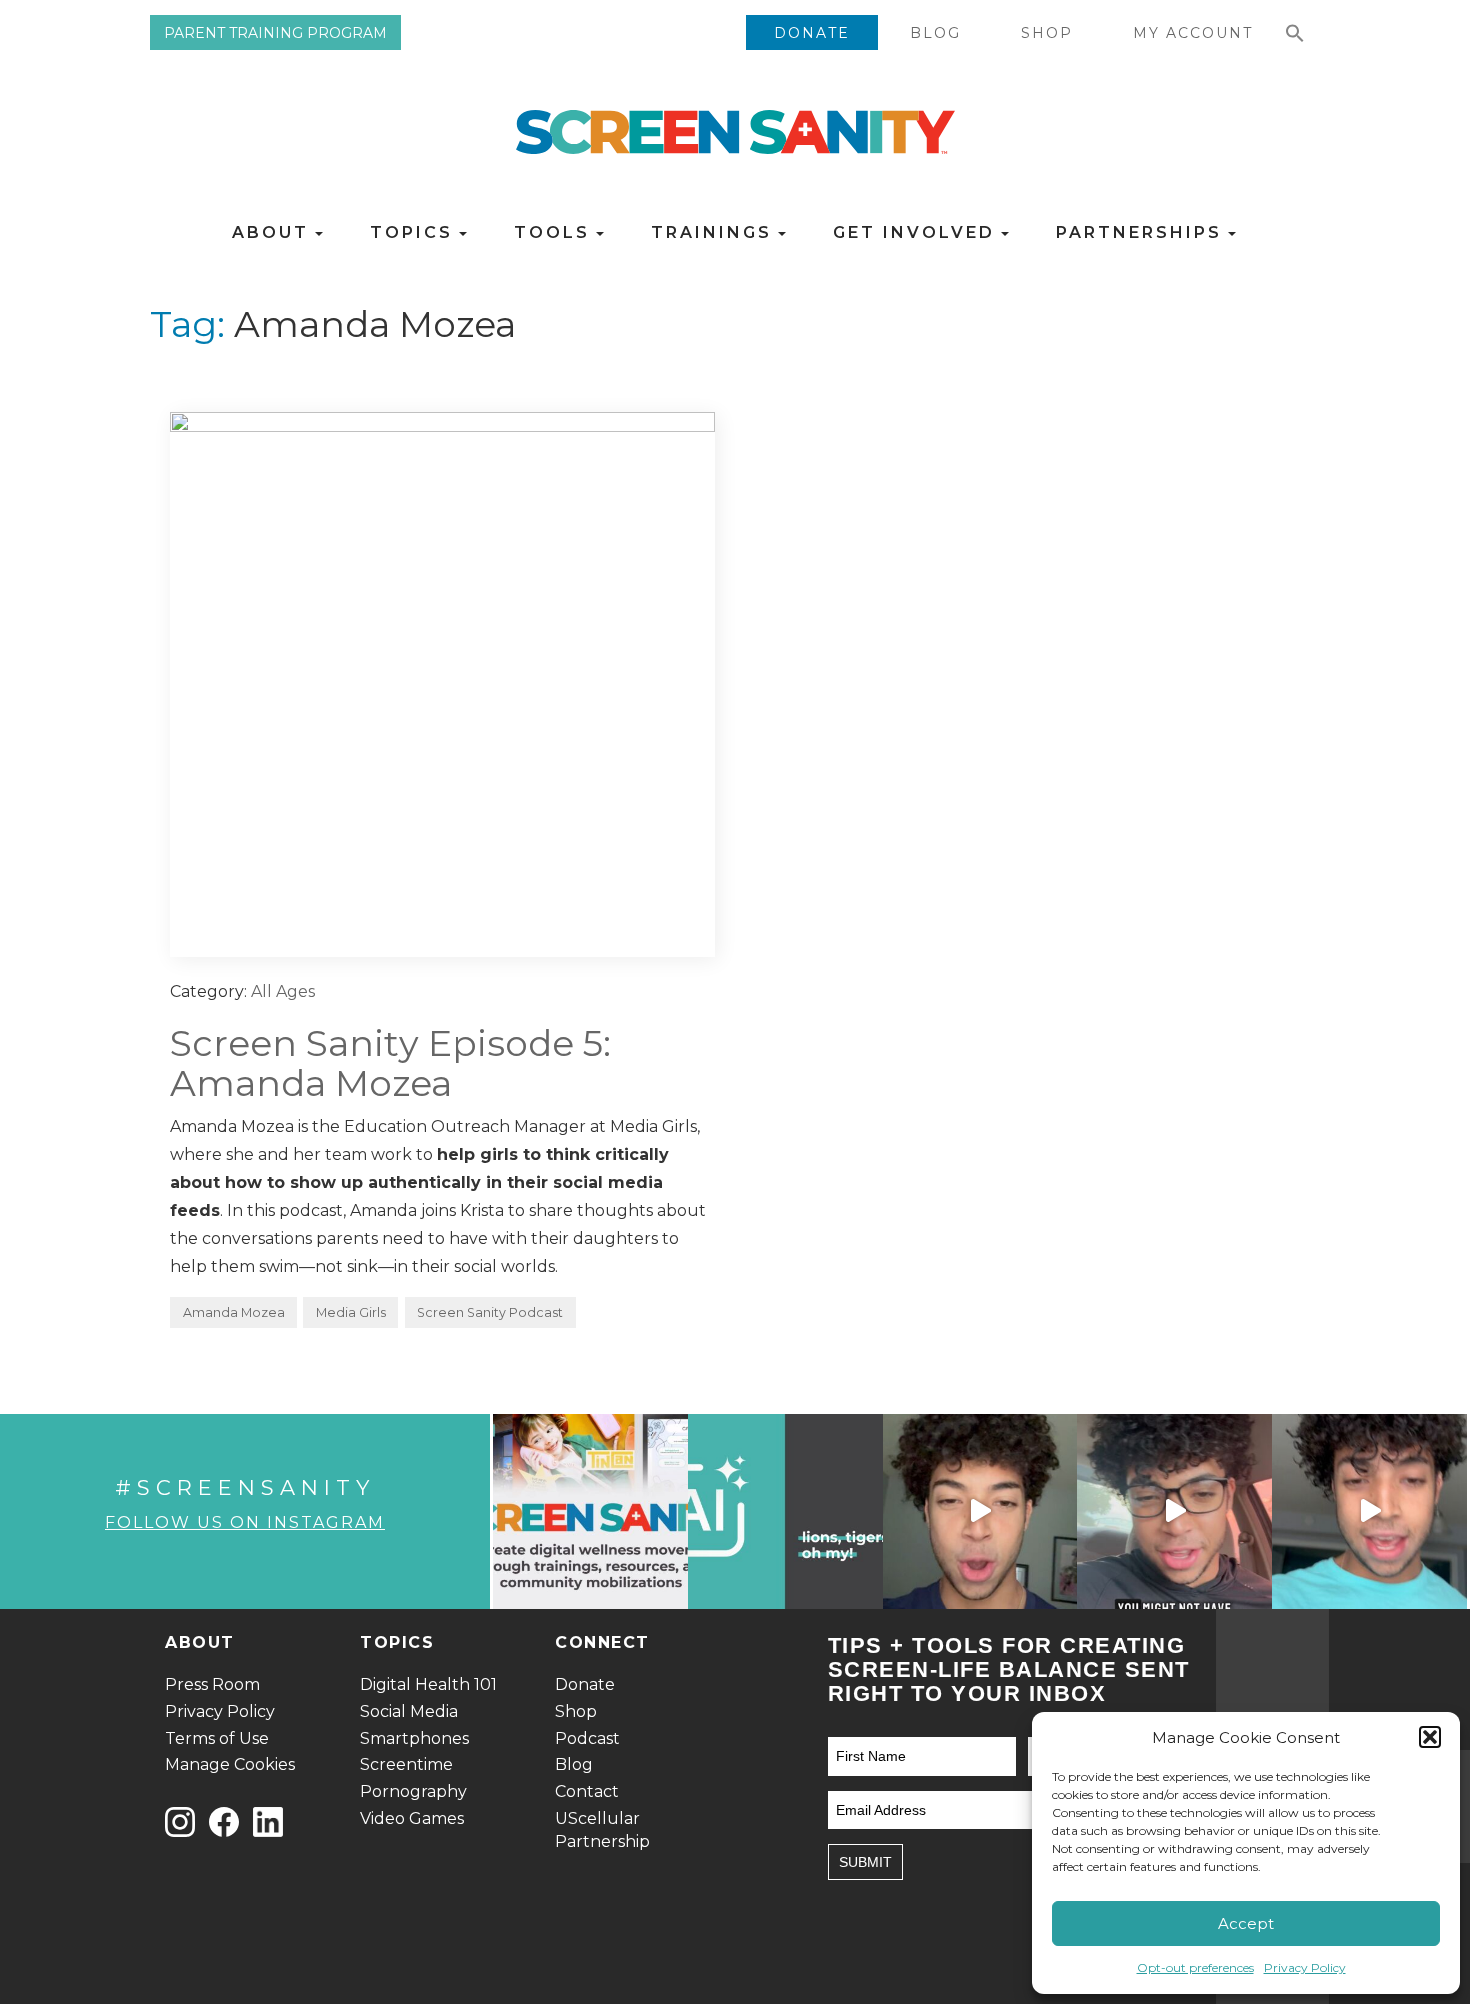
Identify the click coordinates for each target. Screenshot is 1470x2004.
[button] (1430, 1737)
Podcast (587, 1738)
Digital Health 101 (428, 1684)
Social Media (409, 1711)
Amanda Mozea (234, 1312)
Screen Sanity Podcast (490, 1312)
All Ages (283, 991)
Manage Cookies (230, 1764)
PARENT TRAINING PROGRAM (275, 33)
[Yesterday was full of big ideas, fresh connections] (590, 1511)
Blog (935, 33)
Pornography (413, 1791)
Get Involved (917, 232)
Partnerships (1142, 232)
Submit (865, 1862)
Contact (587, 1791)
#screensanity (245, 1487)
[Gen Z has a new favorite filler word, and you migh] (1174, 1511)
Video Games (412, 1818)
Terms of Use (217, 1738)
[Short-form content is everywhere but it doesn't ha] (1369, 1511)
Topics (415, 232)
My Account (1193, 33)
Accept (1246, 1923)
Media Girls (351, 1312)
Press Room (212, 1684)
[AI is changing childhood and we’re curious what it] (785, 1511)
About (274, 232)
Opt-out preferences (1195, 1967)
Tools (555, 232)
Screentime (406, 1764)
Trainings (715, 232)
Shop (1047, 33)
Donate (812, 33)
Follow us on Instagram (245, 1522)
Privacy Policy (1305, 1967)
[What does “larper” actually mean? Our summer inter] (980, 1511)
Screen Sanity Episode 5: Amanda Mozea (390, 1063)
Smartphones (414, 1738)
